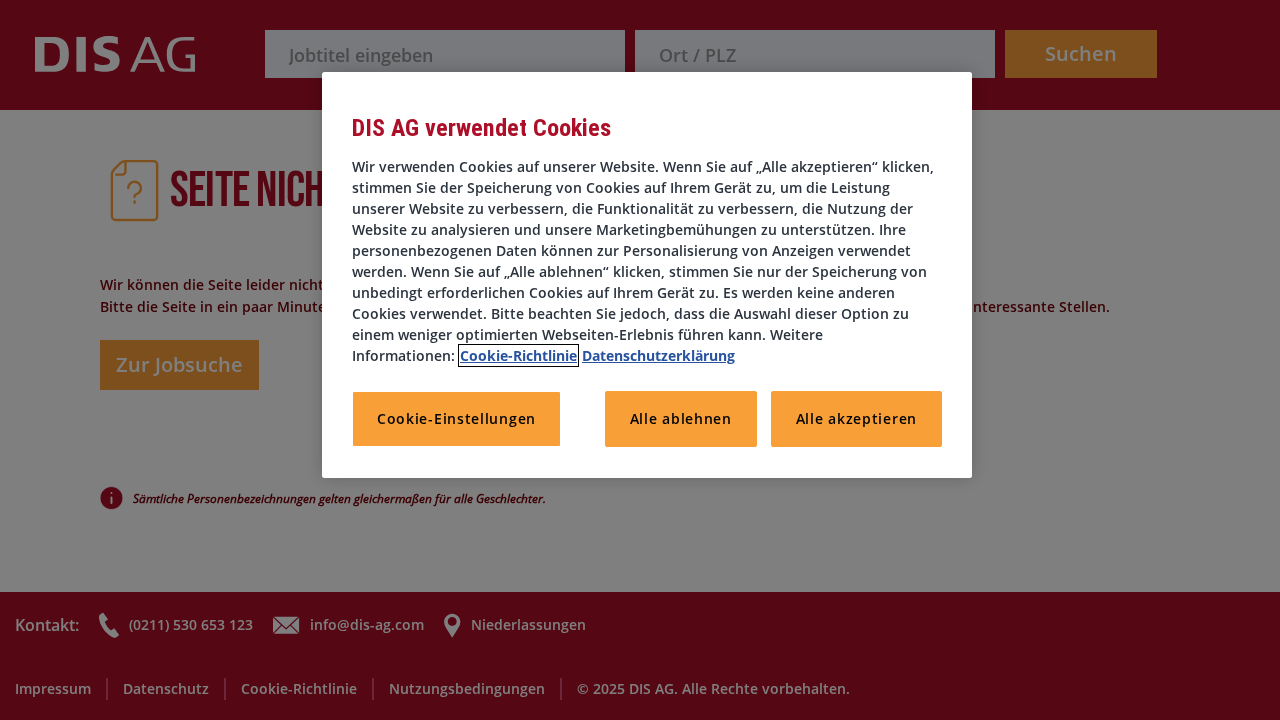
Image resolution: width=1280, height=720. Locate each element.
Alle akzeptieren (856, 418)
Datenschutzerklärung (658, 355)
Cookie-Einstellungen (456, 418)
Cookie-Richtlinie (518, 355)
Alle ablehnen (681, 418)
